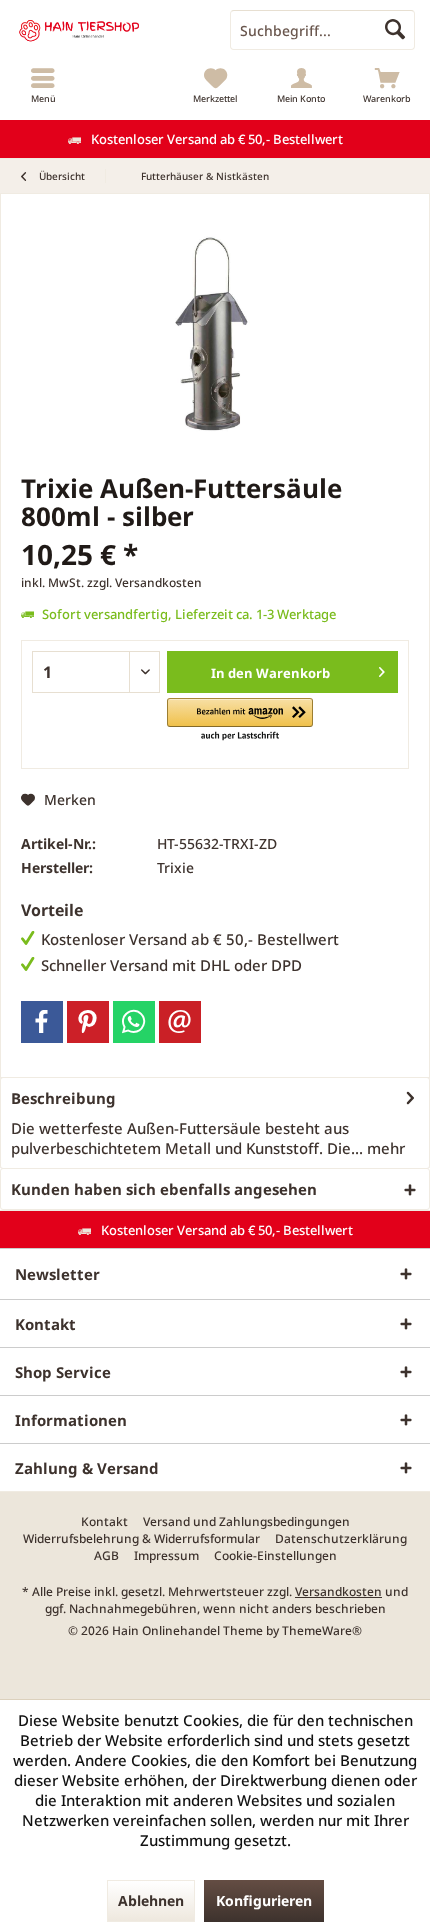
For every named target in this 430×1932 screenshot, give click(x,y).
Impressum (166, 1556)
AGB (106, 1556)
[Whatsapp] (134, 1022)
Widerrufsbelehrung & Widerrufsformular (141, 1539)
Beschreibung (63, 1098)
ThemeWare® (322, 1630)
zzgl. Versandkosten (144, 582)
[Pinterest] (88, 1022)
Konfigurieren (264, 1900)
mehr (384, 1148)
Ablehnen (151, 1900)
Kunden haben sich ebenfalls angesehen (164, 1189)
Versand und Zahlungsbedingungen (246, 1522)
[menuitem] (43, 85)
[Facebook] (42, 1022)
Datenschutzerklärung (341, 1539)
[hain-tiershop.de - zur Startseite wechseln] (107, 30)
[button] (239, 720)
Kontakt (104, 1522)
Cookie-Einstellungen (275, 1556)
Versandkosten (338, 1591)
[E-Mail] (180, 1022)
